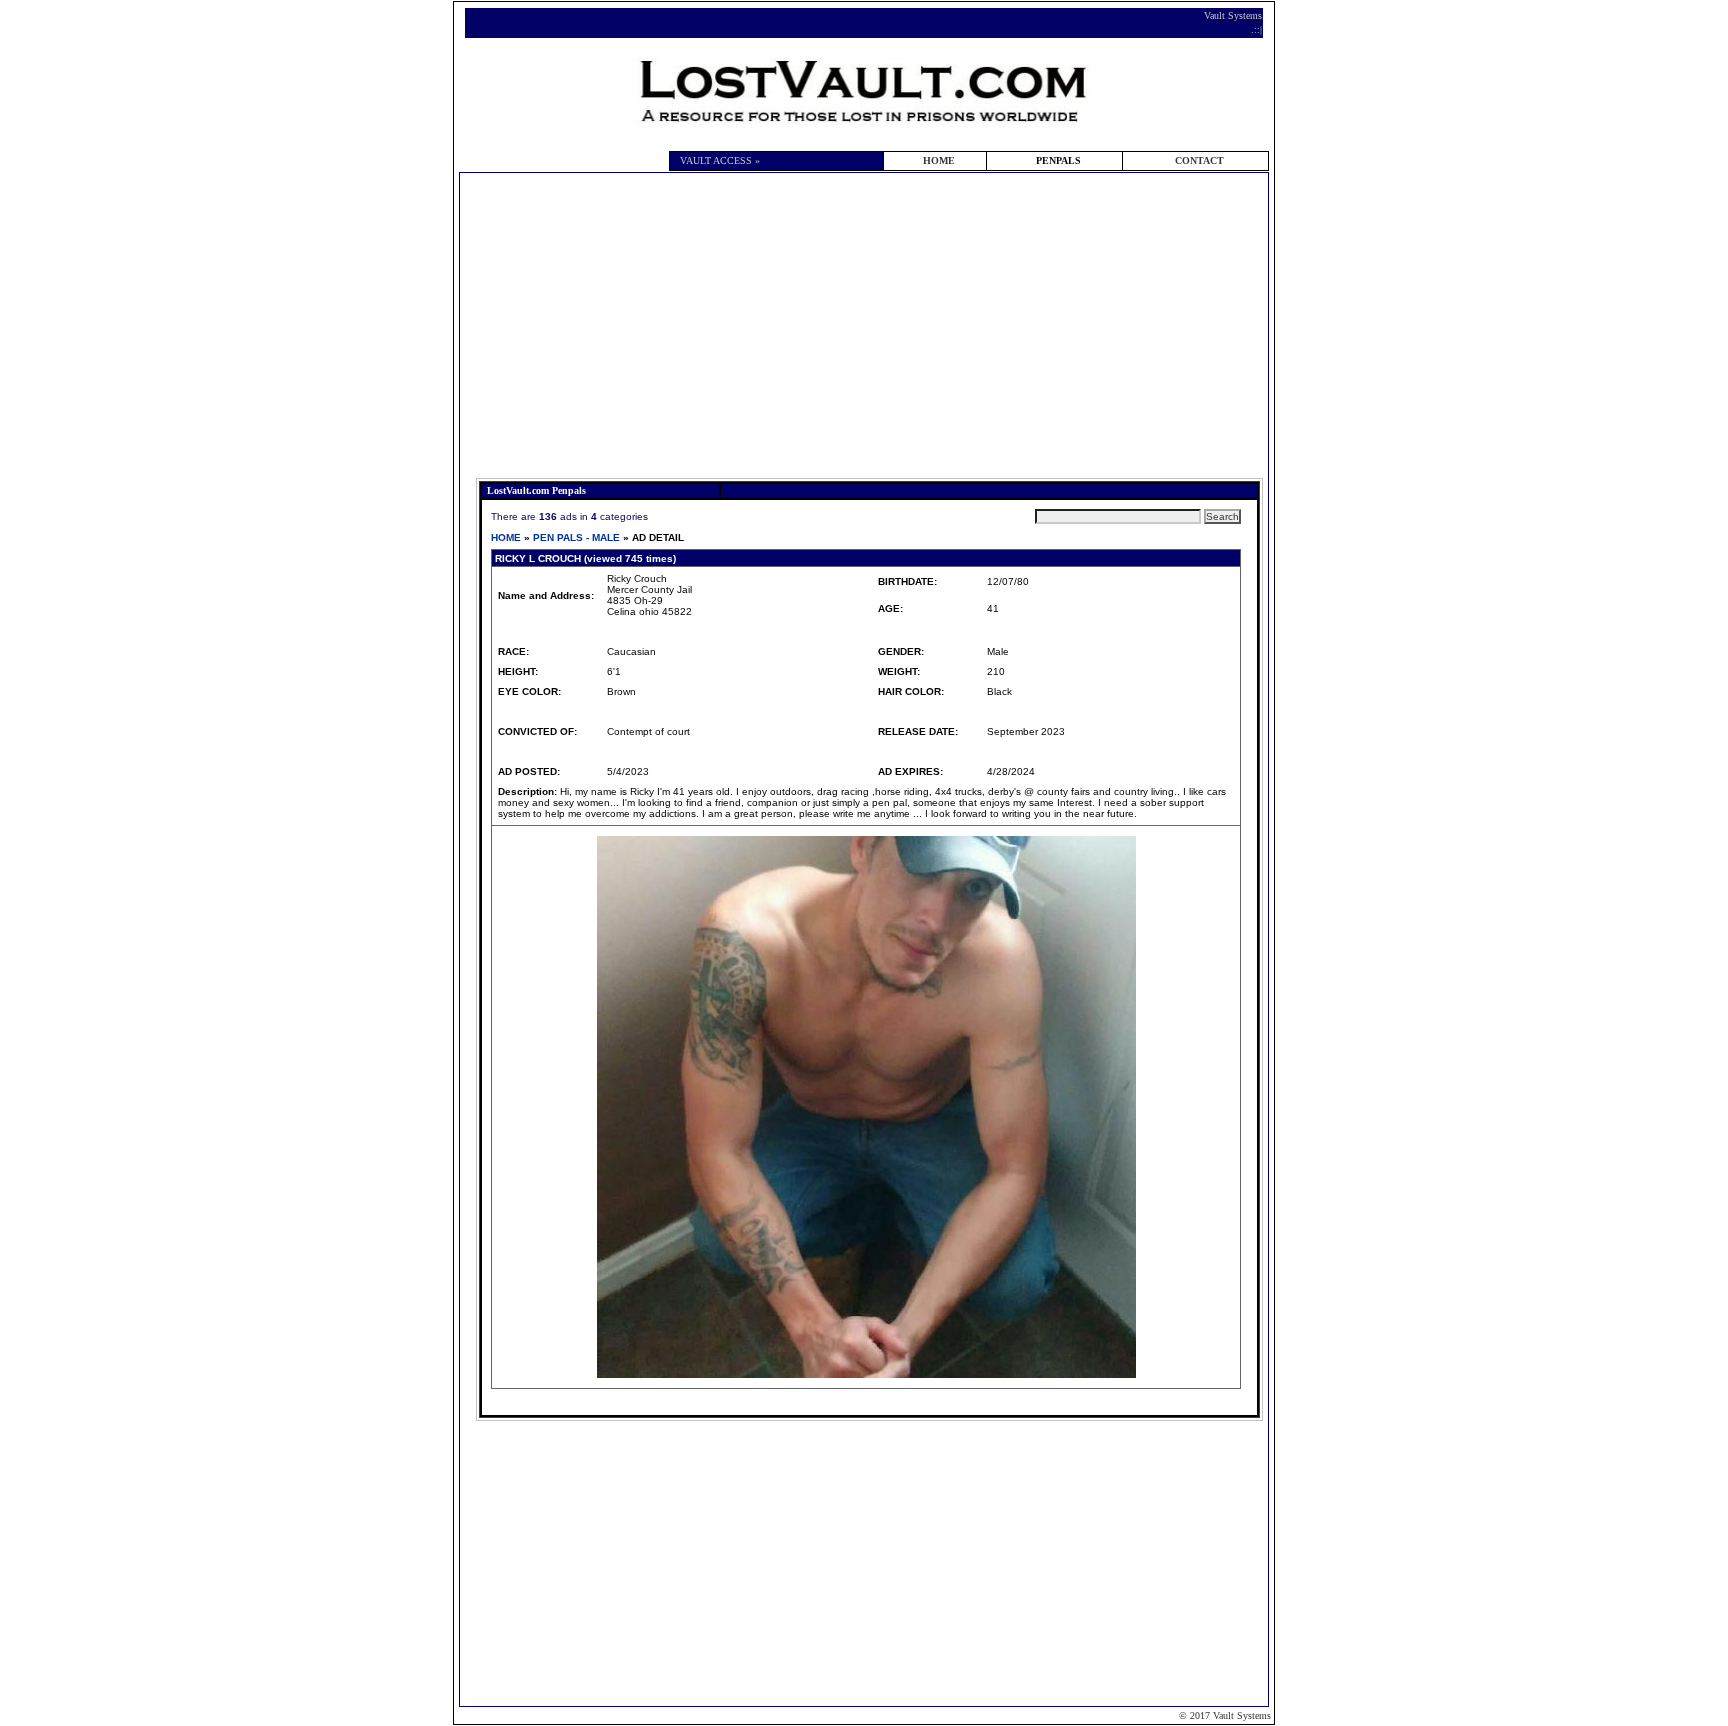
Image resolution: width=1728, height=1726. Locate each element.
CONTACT (1199, 160)
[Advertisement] (869, 328)
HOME (939, 160)
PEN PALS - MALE (576, 537)
